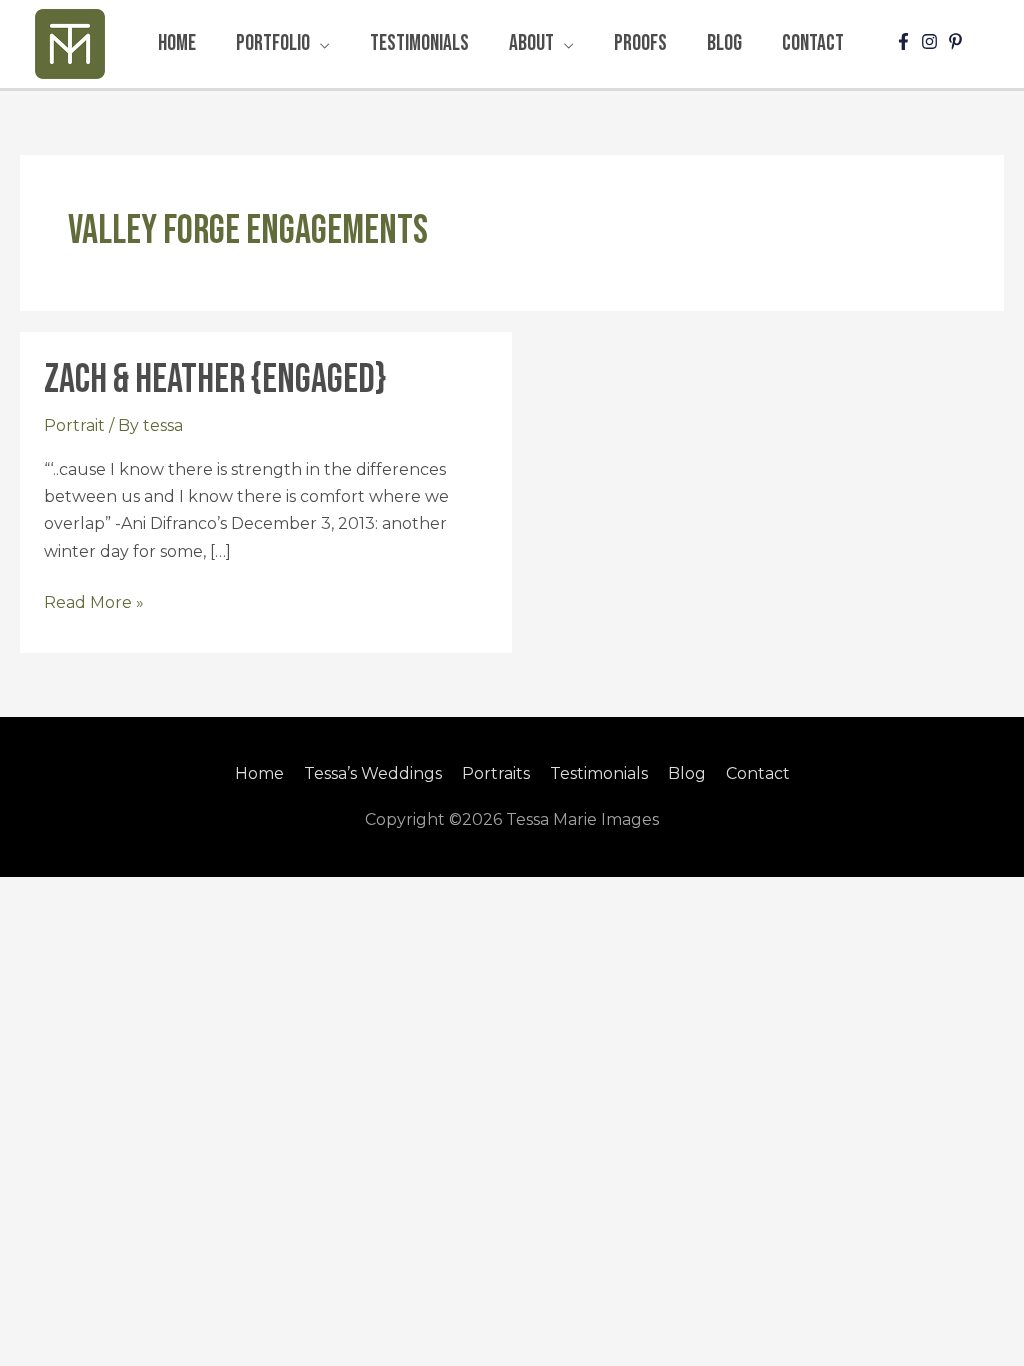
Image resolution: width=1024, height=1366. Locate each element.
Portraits (496, 773)
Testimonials (599, 773)
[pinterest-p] (958, 41)
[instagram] (932, 41)
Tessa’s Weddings (373, 773)
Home (259, 773)
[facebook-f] (906, 41)
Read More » (94, 600)
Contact (758, 773)
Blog (687, 773)
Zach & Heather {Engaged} (215, 380)
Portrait (74, 425)
